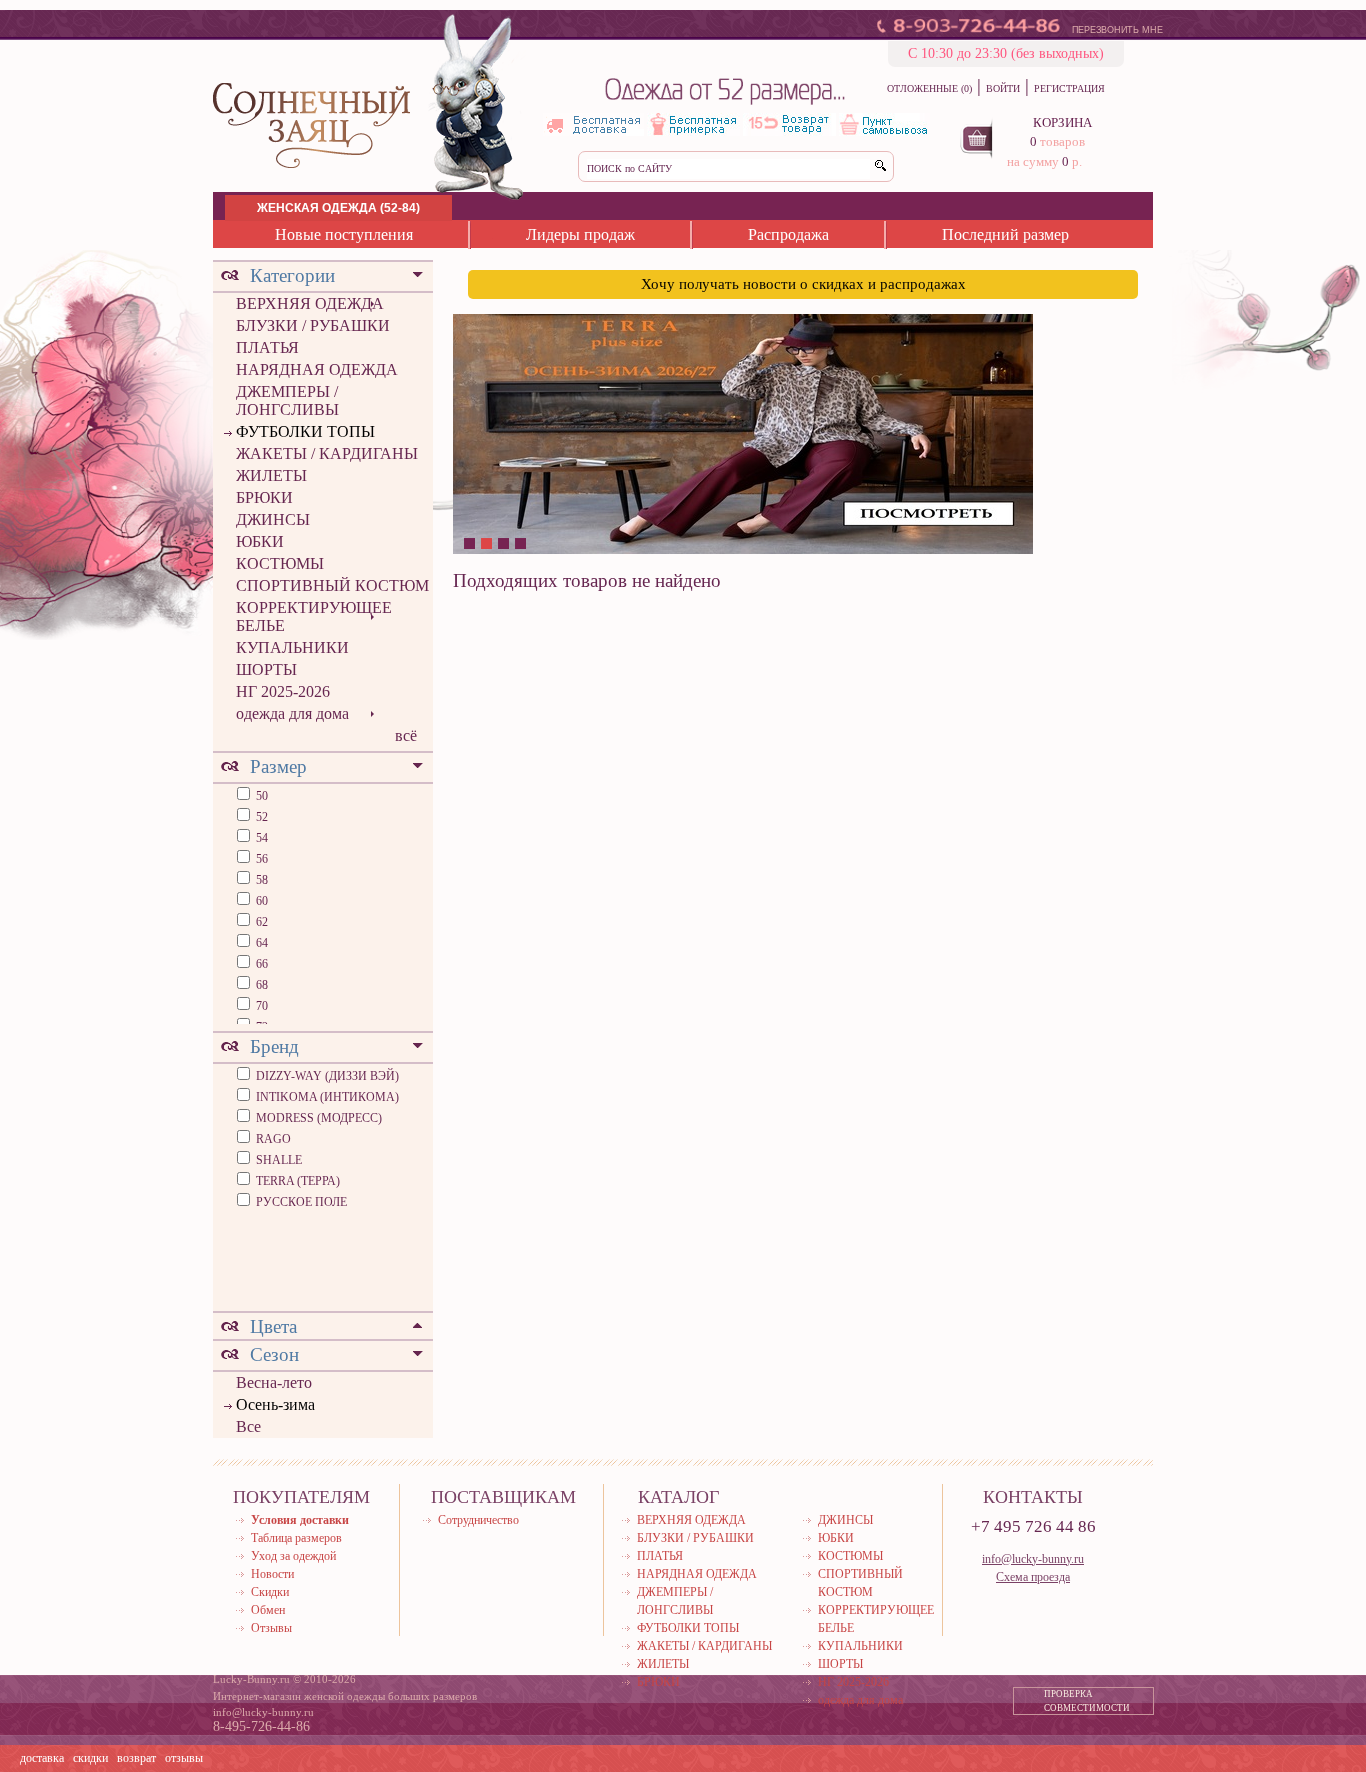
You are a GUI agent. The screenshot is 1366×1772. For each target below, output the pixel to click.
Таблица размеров (296, 1538)
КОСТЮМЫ (280, 563)
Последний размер (1005, 234)
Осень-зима (275, 1404)
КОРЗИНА (1062, 122)
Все (248, 1426)
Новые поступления (344, 234)
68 (260, 985)
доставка (42, 1758)
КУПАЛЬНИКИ (292, 647)
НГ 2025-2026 (283, 691)
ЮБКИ (260, 541)
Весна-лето (274, 1382)
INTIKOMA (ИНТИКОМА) (327, 1097)
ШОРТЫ (266, 669)
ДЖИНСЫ (273, 519)
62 (260, 922)
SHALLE (279, 1160)
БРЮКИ (264, 497)
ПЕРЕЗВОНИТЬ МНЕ (1117, 30)
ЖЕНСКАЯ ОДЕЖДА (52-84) (338, 208)
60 (260, 901)
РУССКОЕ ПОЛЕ (301, 1202)
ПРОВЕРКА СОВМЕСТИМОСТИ (1087, 1701)
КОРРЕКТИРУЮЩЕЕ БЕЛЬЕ (314, 616)
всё (406, 735)
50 (260, 796)
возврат (136, 1758)
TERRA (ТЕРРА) (298, 1181)
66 (260, 964)
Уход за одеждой (293, 1556)
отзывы (184, 1758)
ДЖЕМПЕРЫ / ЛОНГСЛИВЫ (287, 400)
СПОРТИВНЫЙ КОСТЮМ (332, 585)
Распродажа (788, 234)
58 (260, 880)
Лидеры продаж (580, 234)
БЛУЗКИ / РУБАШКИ (313, 325)
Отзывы (271, 1628)
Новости (272, 1574)
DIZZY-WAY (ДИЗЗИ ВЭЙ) (327, 1076)
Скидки (270, 1592)
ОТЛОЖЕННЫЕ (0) (929, 88)
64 (260, 943)
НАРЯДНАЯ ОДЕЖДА (317, 369)
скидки (90, 1758)
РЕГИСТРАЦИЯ (1069, 88)
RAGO (273, 1139)
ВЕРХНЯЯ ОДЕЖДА (310, 303)
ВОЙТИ (1003, 88)
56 (260, 859)
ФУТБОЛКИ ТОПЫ (305, 431)
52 (260, 817)
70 (260, 1006)
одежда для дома (292, 713)
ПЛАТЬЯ (267, 347)
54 (260, 838)
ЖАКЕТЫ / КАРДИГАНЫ (327, 453)
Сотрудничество (478, 1520)
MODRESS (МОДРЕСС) (319, 1118)
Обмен (268, 1610)
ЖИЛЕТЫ (271, 475)
